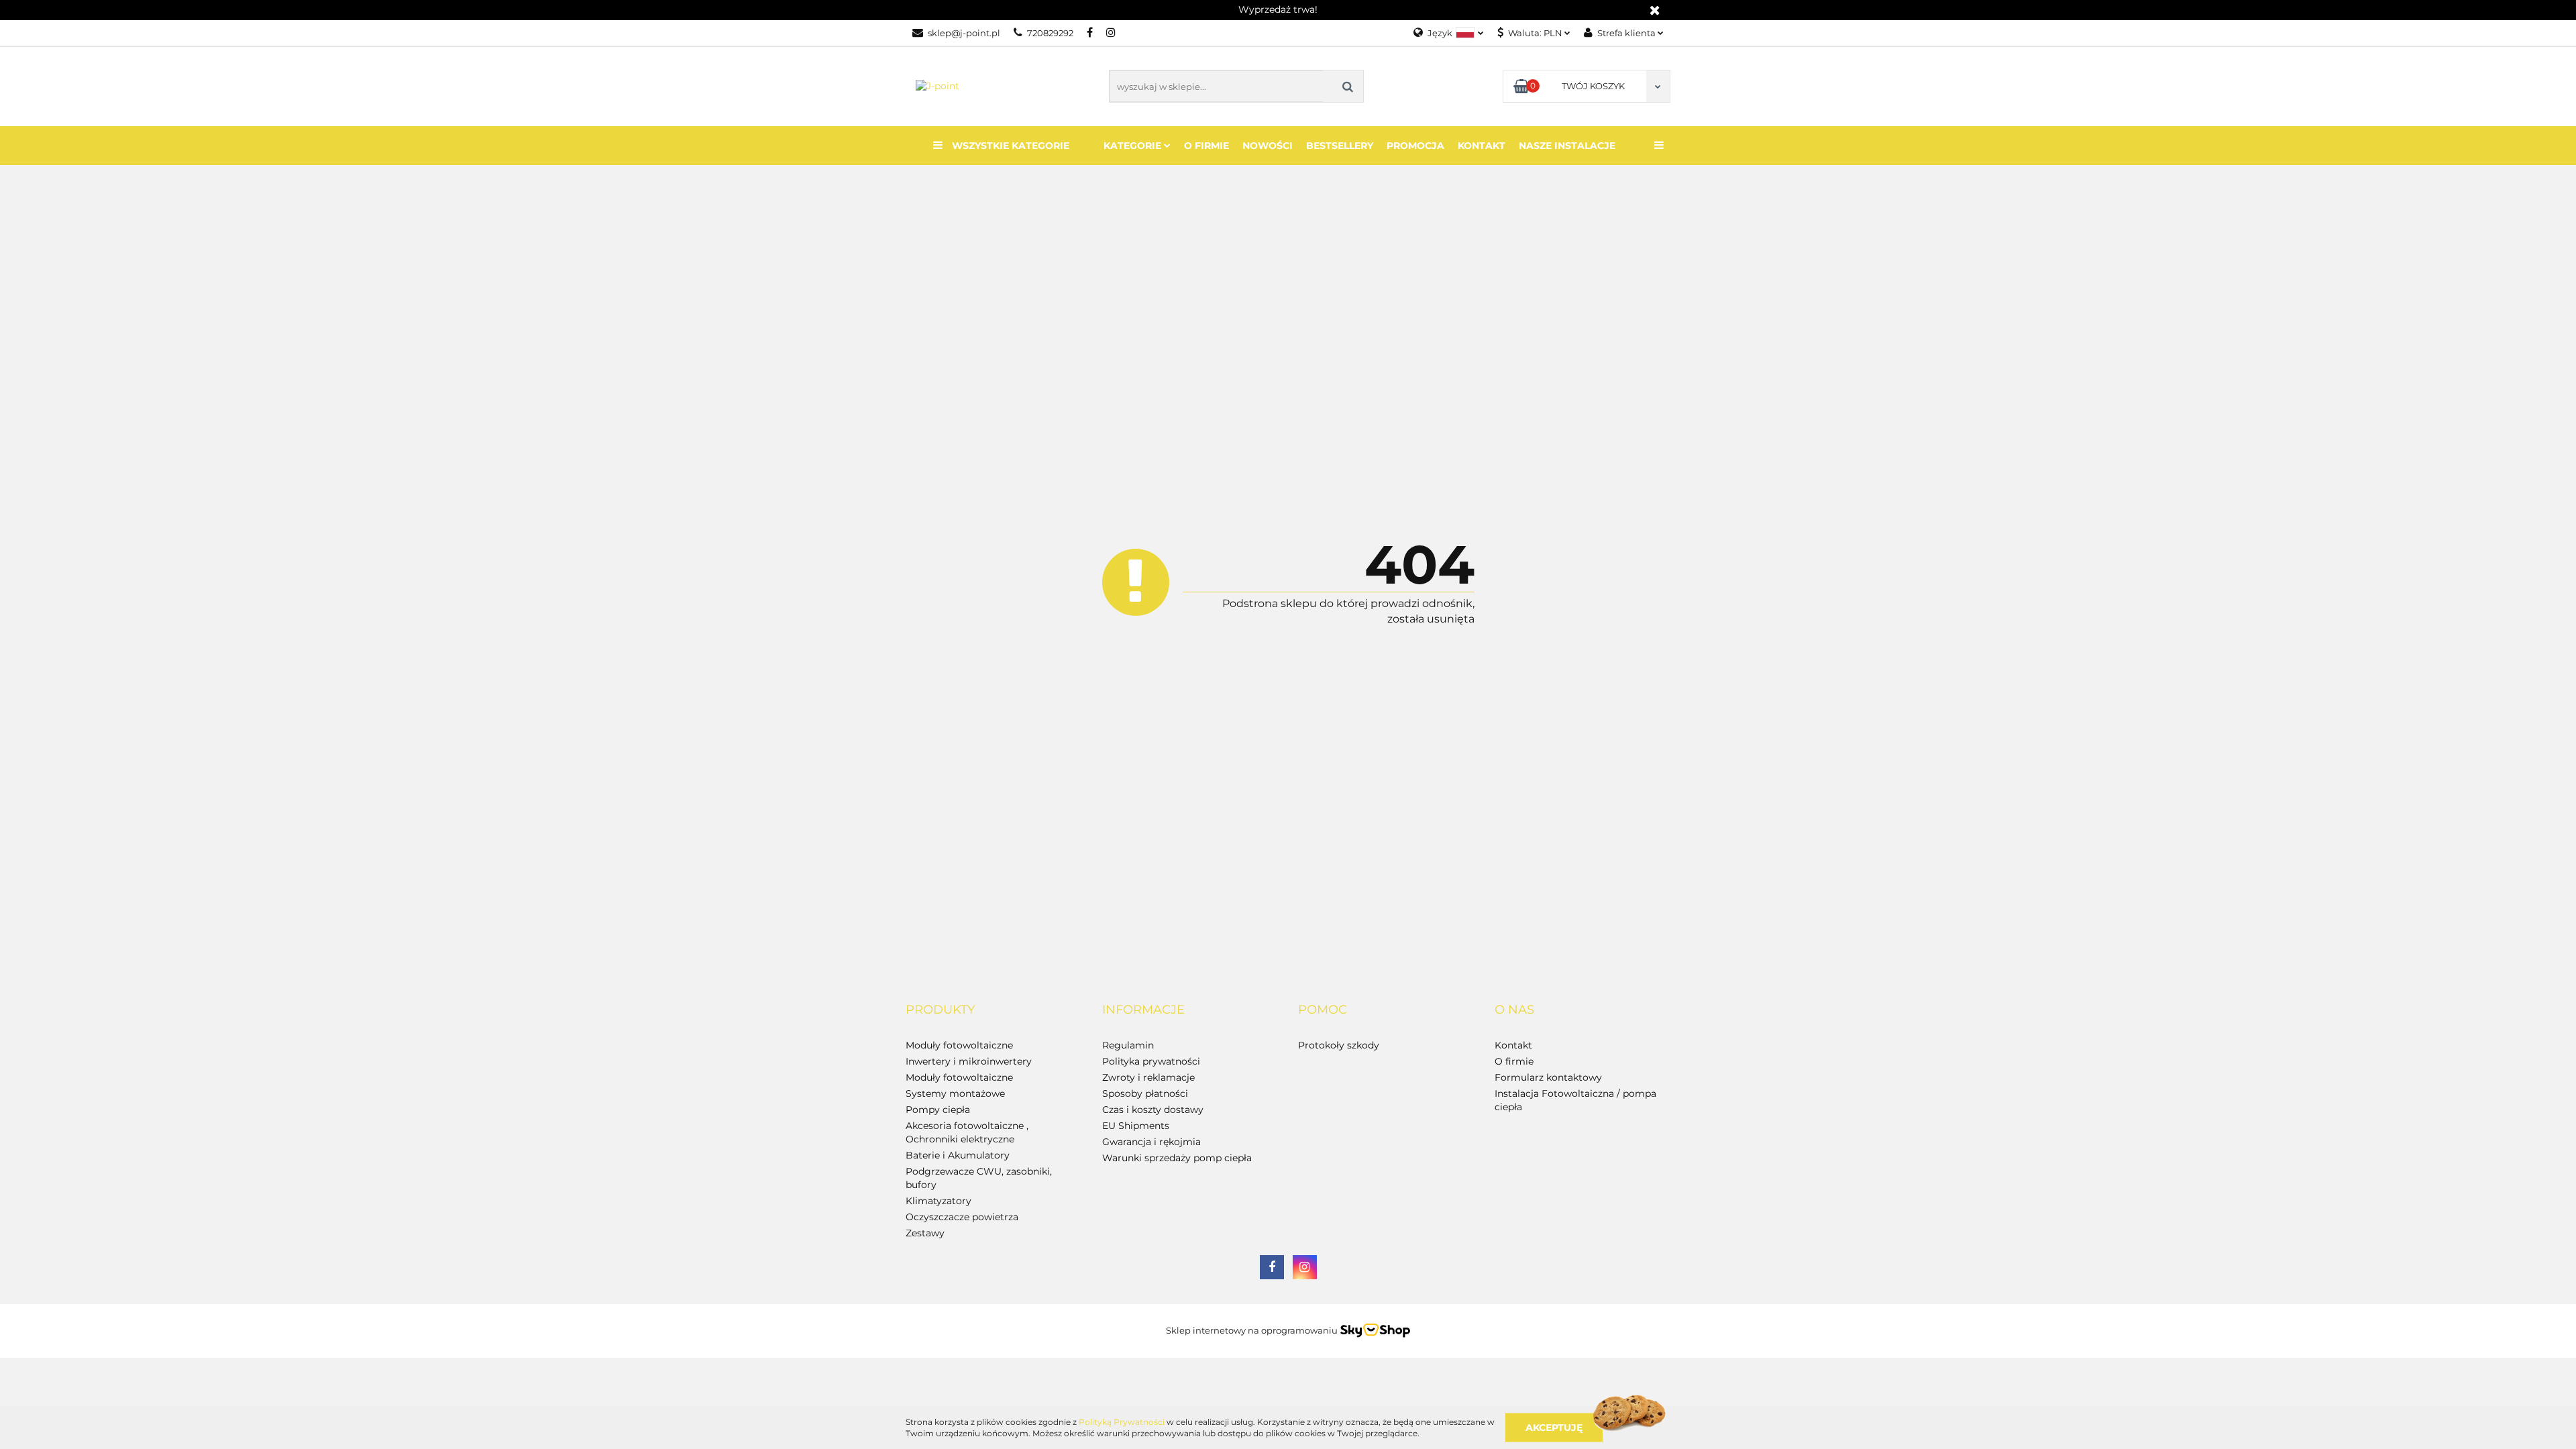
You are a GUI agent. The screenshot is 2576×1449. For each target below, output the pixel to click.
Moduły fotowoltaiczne (959, 1045)
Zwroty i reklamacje (1148, 1077)
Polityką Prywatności (1122, 1422)
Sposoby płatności (1145, 1093)
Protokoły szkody (1339, 1045)
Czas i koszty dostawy (1153, 1110)
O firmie (1206, 146)
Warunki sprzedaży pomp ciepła (1177, 1158)
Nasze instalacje (1567, 146)
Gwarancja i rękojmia (1151, 1142)
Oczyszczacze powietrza (962, 1217)
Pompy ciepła (938, 1110)
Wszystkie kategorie (1009, 146)
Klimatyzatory (938, 1201)
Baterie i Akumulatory (958, 1155)
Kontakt (1482, 146)
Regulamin (1128, 1045)
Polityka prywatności (1151, 1061)
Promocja (1415, 146)
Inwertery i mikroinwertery (969, 1061)
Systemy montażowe (955, 1093)
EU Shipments (1136, 1126)
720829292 (1050, 33)
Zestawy (925, 1233)
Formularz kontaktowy (1548, 1077)
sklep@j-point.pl (964, 33)
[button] (940, 1010)
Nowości (1268, 146)
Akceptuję (1554, 1427)
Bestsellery (1340, 146)
